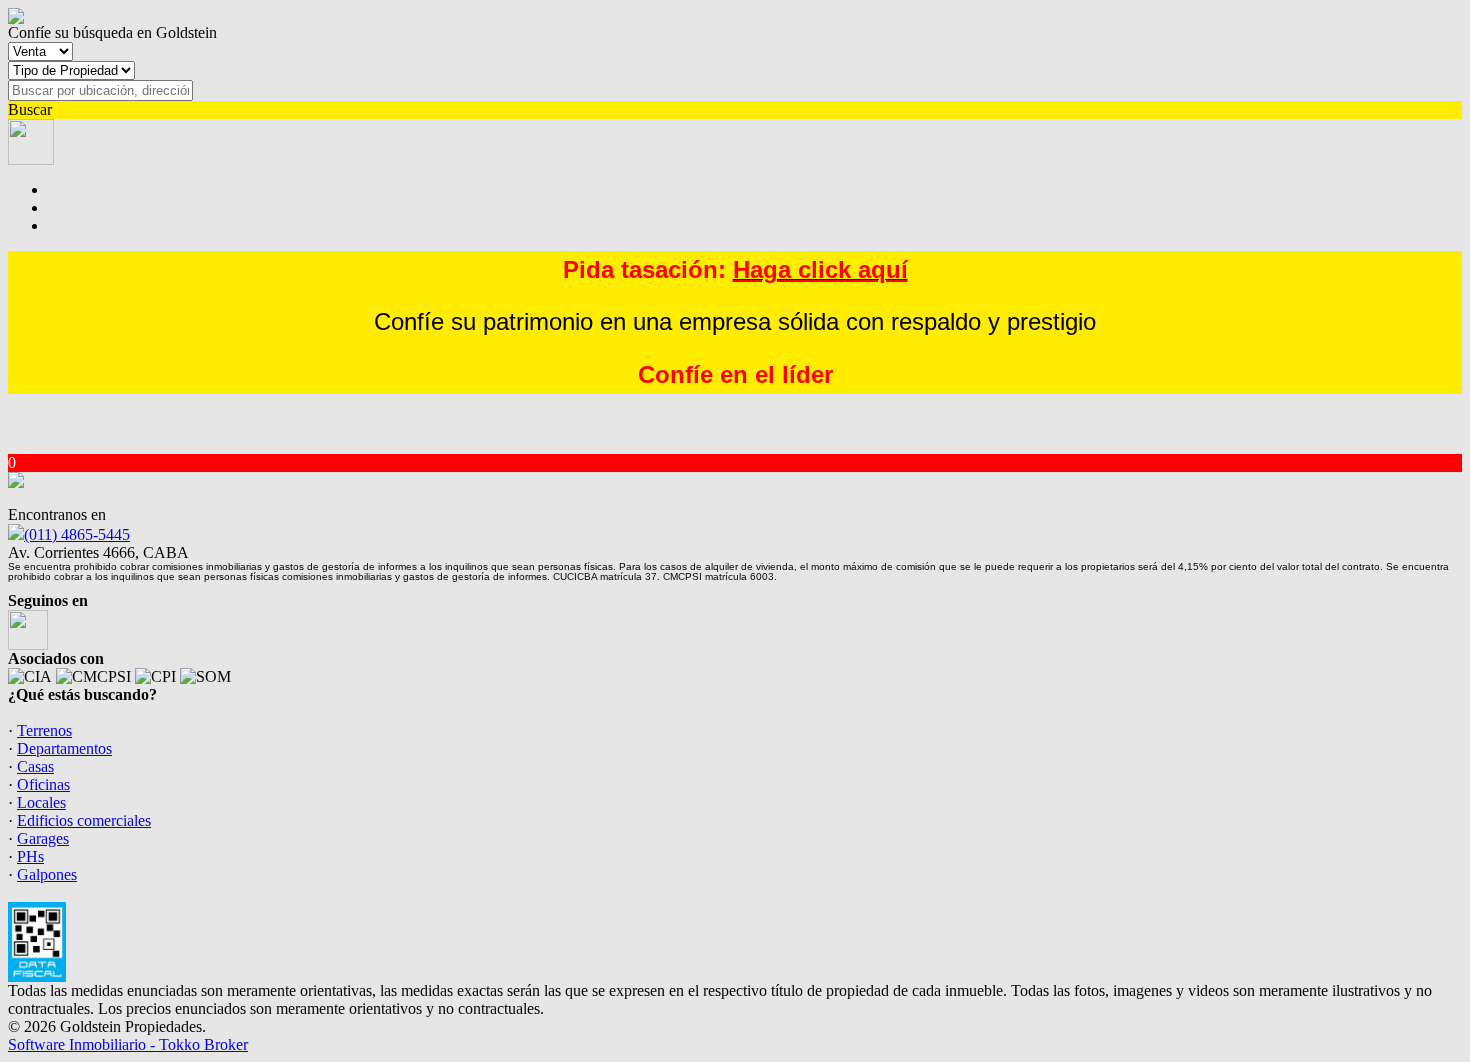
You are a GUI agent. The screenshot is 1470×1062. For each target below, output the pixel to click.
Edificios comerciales (84, 820)
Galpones (47, 874)
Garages (43, 838)
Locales (41, 802)
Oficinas (43, 784)
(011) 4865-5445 (77, 534)
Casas (35, 766)
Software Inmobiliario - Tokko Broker (128, 1044)
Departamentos (64, 748)
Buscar (30, 109)
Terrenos (44, 730)
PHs (30, 856)
